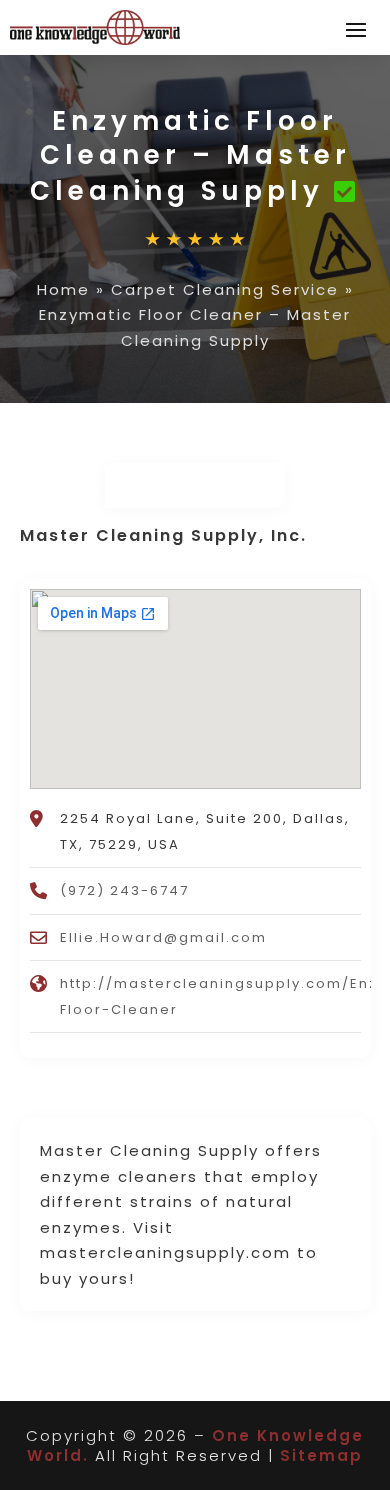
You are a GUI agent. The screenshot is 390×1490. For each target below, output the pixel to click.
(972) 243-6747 (124, 890)
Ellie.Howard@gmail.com (163, 937)
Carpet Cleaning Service (225, 289)
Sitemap (321, 1455)
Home (63, 289)
